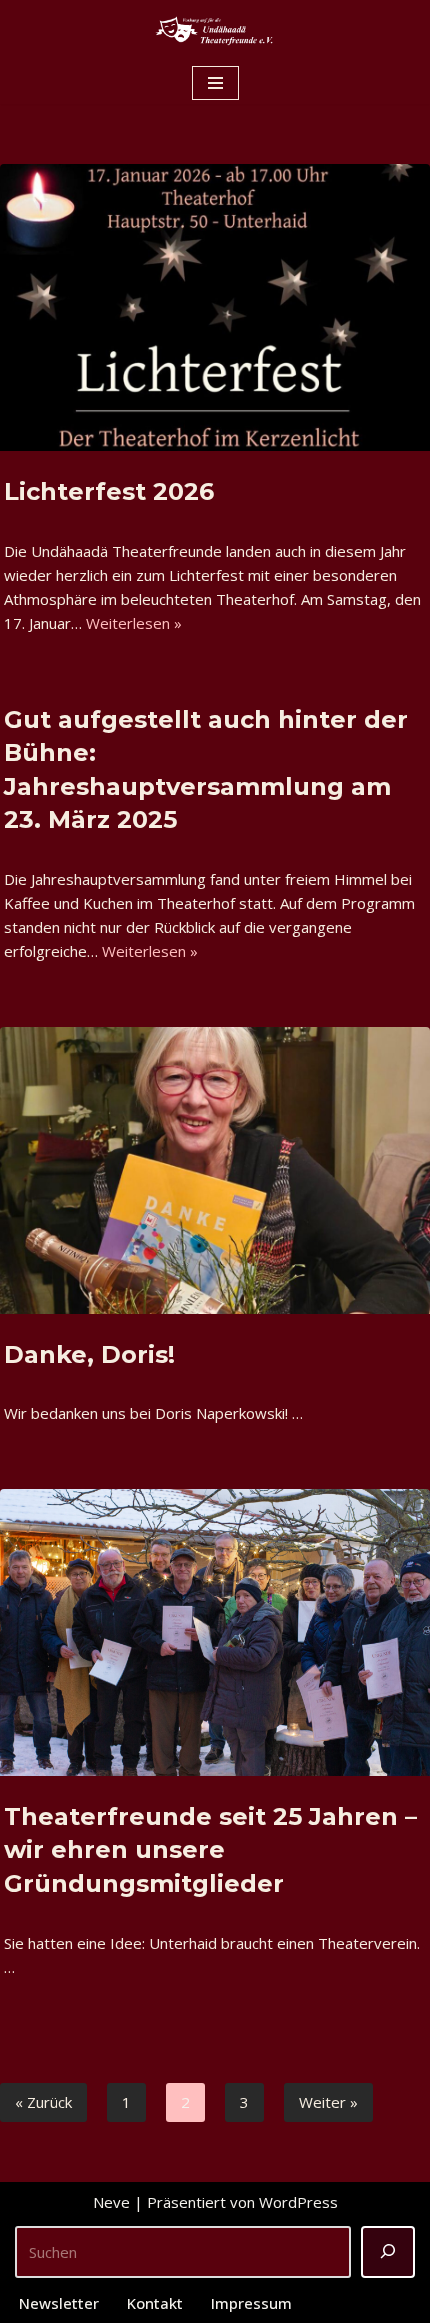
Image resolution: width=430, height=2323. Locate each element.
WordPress (298, 2202)
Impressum (251, 2303)
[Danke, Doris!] (215, 1170)
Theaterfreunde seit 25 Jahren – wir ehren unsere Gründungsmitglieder (210, 1850)
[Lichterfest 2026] (215, 307)
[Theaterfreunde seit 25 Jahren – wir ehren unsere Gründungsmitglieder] (215, 1632)
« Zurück (43, 2102)
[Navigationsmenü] (215, 83)
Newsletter (59, 2303)
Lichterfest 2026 (109, 491)
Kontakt (155, 2303)
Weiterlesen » (134, 623)
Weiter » (328, 2102)
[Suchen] (388, 2252)
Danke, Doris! (89, 1354)
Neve (111, 2202)
